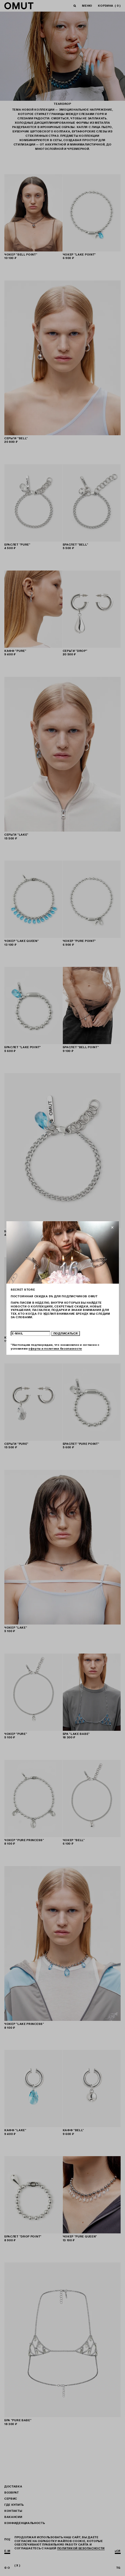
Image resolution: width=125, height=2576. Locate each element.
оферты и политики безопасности (55, 1349)
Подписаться (65, 1333)
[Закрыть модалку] (112, 1228)
